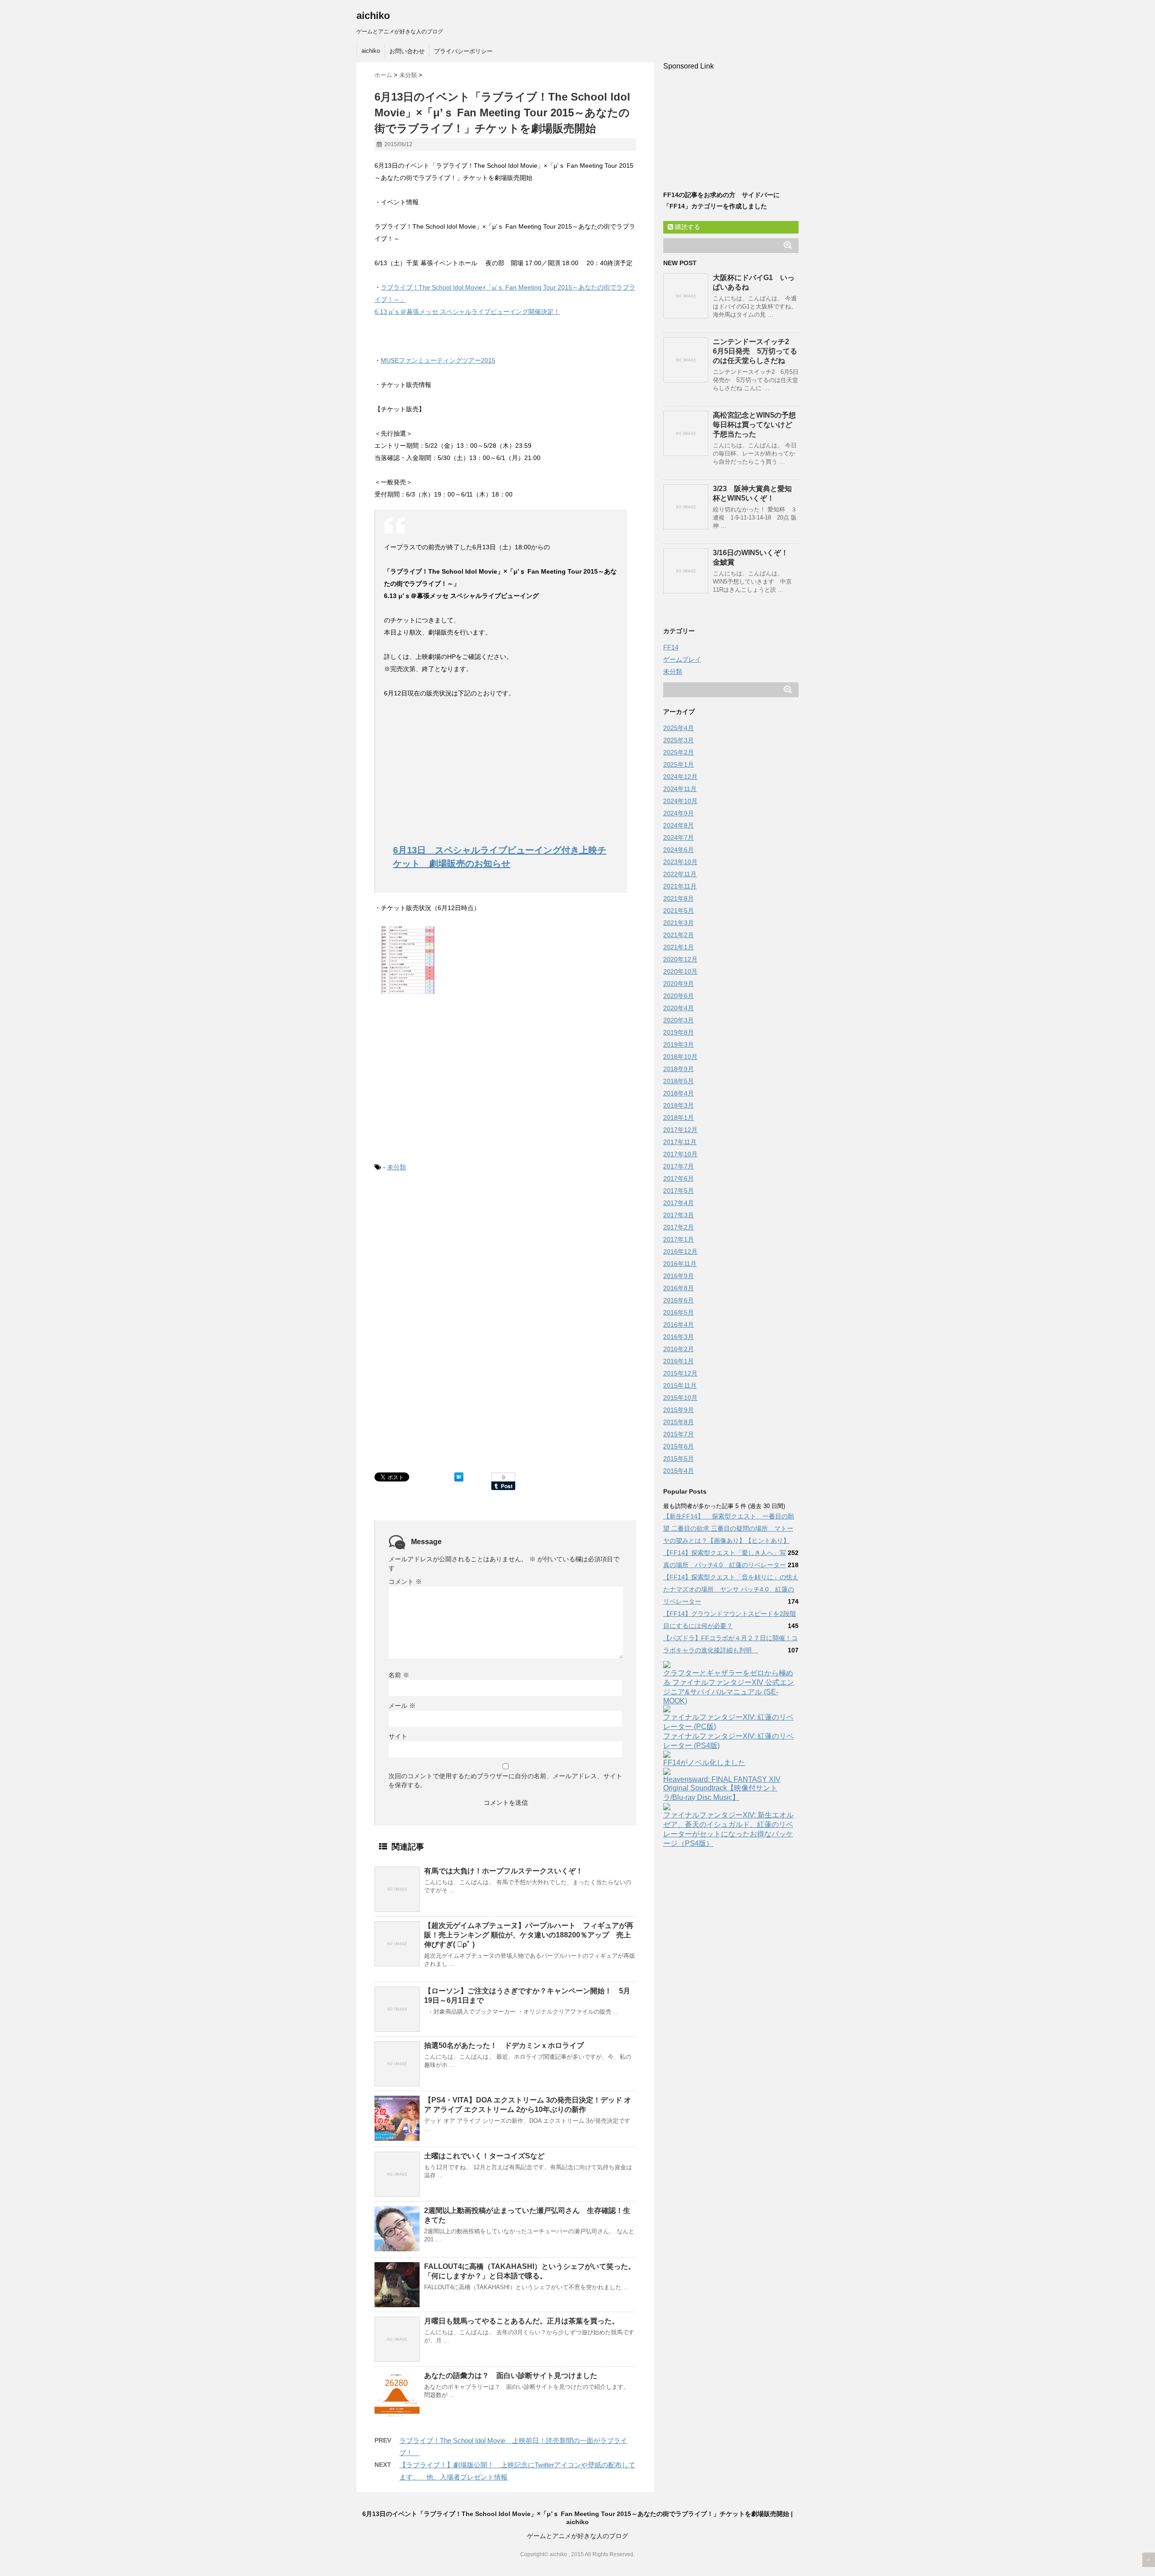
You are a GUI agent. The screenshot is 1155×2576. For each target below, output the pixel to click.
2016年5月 (679, 1312)
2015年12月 (680, 1373)
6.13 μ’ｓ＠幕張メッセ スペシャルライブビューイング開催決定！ (467, 312)
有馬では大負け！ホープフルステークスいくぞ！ (504, 1871)
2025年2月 (679, 752)
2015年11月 (680, 1385)
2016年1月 (679, 1361)
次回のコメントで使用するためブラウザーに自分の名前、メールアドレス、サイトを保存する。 (505, 1780)
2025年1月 (679, 764)
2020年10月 (680, 971)
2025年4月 (679, 728)
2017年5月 (679, 1191)
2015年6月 (679, 1446)
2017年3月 (679, 1215)
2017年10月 (680, 1154)
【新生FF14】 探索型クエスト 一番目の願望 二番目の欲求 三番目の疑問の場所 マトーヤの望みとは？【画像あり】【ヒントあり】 (729, 1528)
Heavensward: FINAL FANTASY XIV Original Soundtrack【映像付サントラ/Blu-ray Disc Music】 (722, 1788)
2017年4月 (679, 1203)
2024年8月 (679, 825)
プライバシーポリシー (463, 51)
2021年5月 (679, 911)
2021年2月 (679, 935)
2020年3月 (679, 1020)
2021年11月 (680, 886)
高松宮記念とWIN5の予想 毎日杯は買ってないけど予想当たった (758, 425)
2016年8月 (679, 1288)
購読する (687, 227)
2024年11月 (680, 789)
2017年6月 (679, 1178)
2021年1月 (679, 947)
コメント (405, 1582)
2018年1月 (679, 1118)
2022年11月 (680, 874)
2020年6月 (679, 996)
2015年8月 (679, 1422)
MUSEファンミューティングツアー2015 (438, 360)
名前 (399, 1675)
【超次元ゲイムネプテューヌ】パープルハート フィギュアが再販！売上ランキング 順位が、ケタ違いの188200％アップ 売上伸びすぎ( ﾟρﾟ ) (529, 1935)
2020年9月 (679, 984)
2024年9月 (679, 813)
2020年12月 (680, 959)
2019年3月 (679, 1044)
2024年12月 (680, 777)
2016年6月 (679, 1300)
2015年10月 (680, 1398)
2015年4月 (679, 1471)
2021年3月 (679, 923)
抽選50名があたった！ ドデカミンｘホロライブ (504, 2045)
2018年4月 (679, 1093)
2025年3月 (679, 740)
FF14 (671, 647)
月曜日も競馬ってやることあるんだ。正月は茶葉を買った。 (522, 2321)
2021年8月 (679, 898)
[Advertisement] (460, 763)
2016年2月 (679, 1349)
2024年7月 (679, 837)
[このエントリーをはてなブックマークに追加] (459, 1477)
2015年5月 (679, 1458)
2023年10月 (680, 862)
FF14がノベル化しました (704, 1763)
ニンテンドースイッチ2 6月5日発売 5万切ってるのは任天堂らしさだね (755, 351)
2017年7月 (679, 1166)
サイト (398, 1736)
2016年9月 (679, 1276)
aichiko (373, 16)
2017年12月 (680, 1130)
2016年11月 (680, 1264)
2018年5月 (679, 1081)
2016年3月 (679, 1337)
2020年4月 (679, 1008)
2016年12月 (680, 1251)
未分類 (397, 1167)
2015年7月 (679, 1434)
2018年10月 (680, 1057)
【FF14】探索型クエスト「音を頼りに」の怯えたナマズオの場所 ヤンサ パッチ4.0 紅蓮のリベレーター (731, 1589)
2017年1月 (679, 1239)
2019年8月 (679, 1032)
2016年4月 (679, 1325)
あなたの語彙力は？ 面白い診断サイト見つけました (511, 2376)
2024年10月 (680, 801)
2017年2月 (679, 1227)
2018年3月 (679, 1105)
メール (402, 1706)
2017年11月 (680, 1142)
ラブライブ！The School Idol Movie (432, 287)
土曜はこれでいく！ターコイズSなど (484, 2156)
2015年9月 (679, 1410)
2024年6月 (679, 850)
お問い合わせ (407, 51)
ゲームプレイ (682, 659)
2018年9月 (679, 1069)
